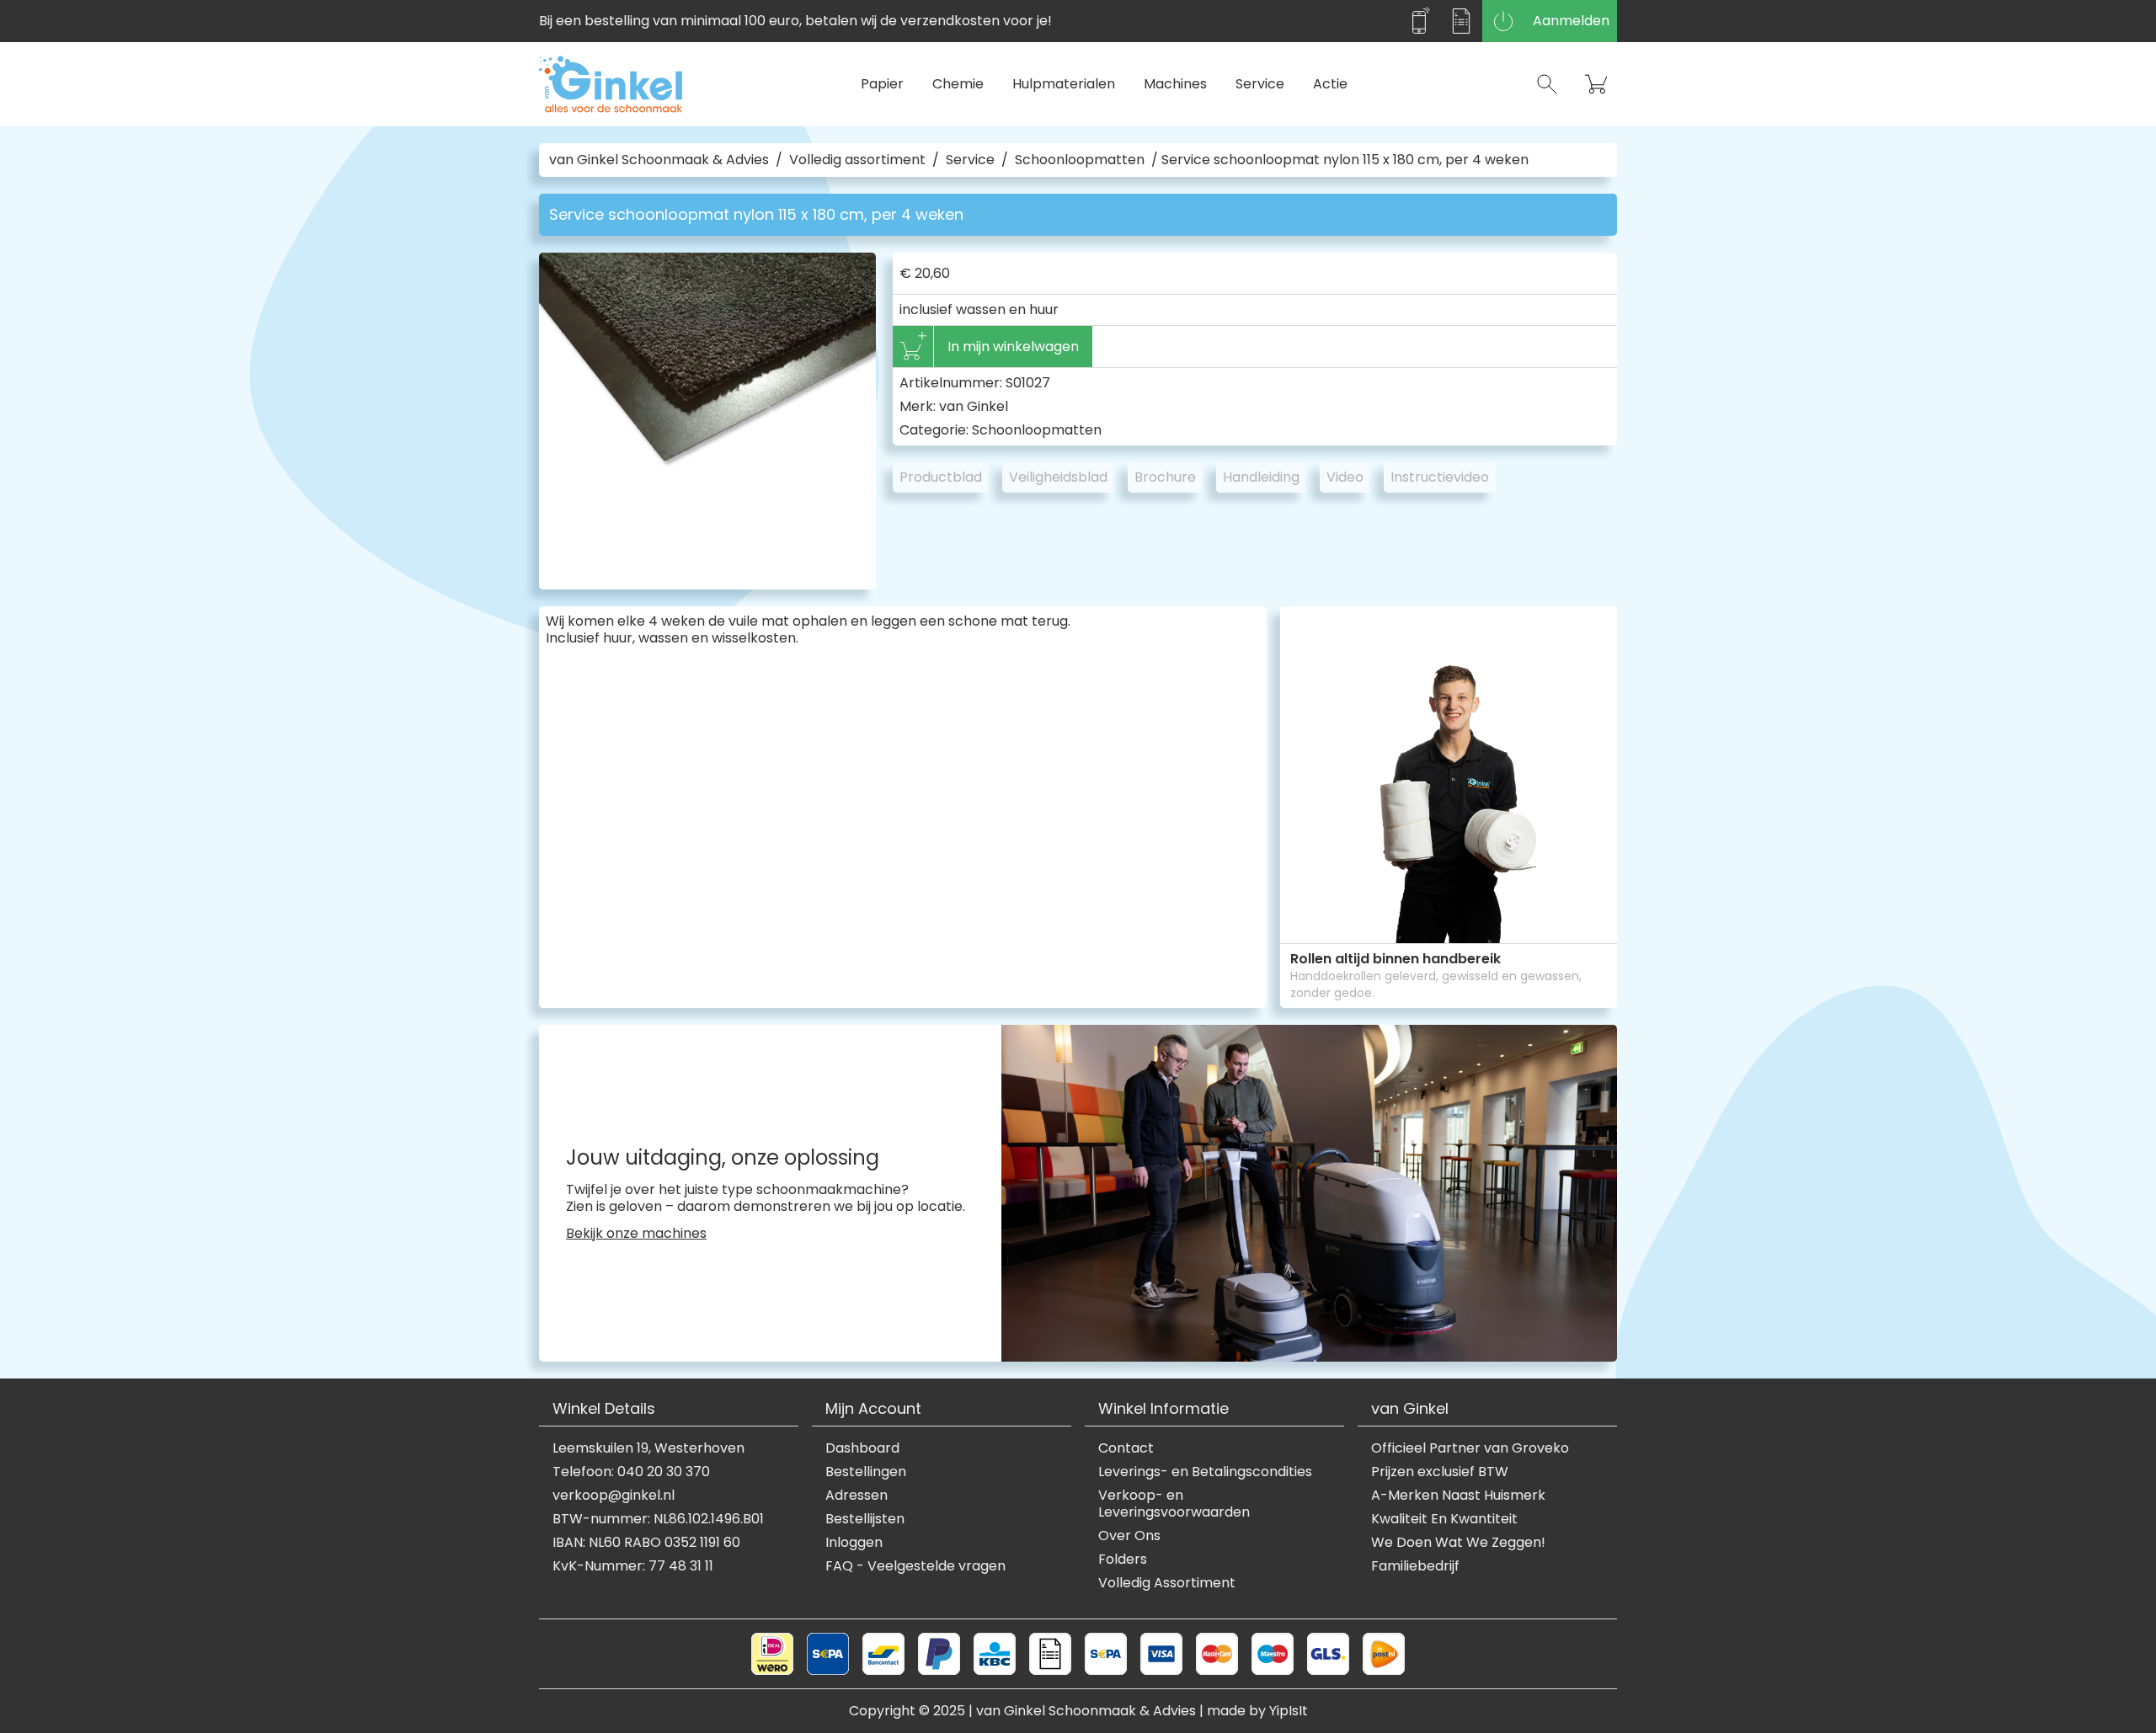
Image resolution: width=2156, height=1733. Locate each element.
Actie (1330, 84)
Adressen (857, 1496)
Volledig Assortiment (1167, 1583)
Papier (882, 84)
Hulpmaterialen (1064, 84)
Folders (1123, 1560)
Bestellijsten (865, 1519)
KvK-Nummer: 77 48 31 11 (633, 1566)
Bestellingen (866, 1472)
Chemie (958, 84)
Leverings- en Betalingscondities (1205, 1472)
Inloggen (854, 1543)
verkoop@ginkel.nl (614, 1496)
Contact (1126, 1448)
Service (1260, 84)
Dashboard (862, 1448)
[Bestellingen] (1461, 21)
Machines (1175, 84)
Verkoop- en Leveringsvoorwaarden (1174, 1504)
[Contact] (1419, 21)
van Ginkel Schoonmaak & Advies (659, 160)
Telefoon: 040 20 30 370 (631, 1472)
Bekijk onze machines (636, 1234)
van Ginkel (974, 406)
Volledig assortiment (857, 160)
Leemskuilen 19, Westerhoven (648, 1448)
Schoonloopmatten (1080, 160)
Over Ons (1129, 1536)
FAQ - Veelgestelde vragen (915, 1566)
